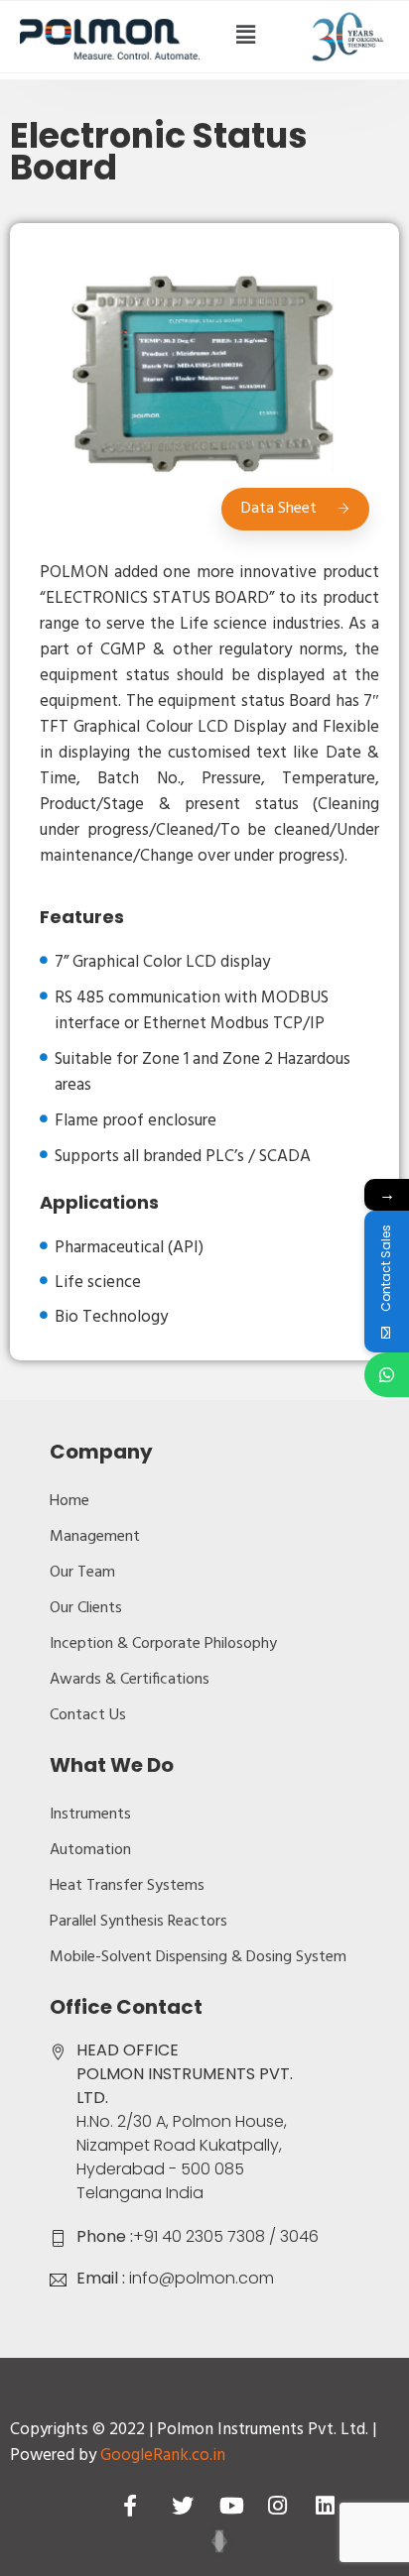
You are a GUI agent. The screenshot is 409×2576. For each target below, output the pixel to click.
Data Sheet (279, 509)
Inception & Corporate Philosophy (163, 1644)
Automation (90, 1850)
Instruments (90, 1815)
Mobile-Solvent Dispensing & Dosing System (198, 1957)
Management (95, 1537)
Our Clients (86, 1608)
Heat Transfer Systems (127, 1886)
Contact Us (88, 1715)
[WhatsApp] (387, 1375)
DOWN (219, 2541)
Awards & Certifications (130, 1680)
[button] (245, 37)
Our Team (82, 1573)
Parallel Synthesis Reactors (138, 1922)
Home (69, 1501)
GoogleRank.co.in (163, 2456)
